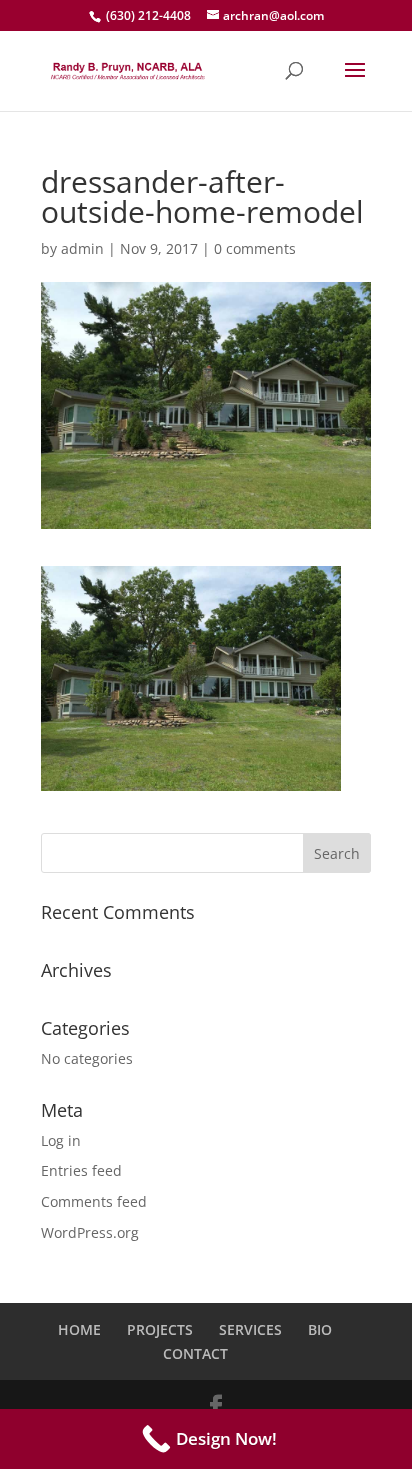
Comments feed (94, 1201)
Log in (61, 1140)
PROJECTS (160, 1329)
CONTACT (195, 1353)
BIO (320, 1329)
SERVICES (250, 1329)
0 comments (255, 248)
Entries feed (81, 1170)
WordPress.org (90, 1232)
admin (82, 248)
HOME (79, 1329)
